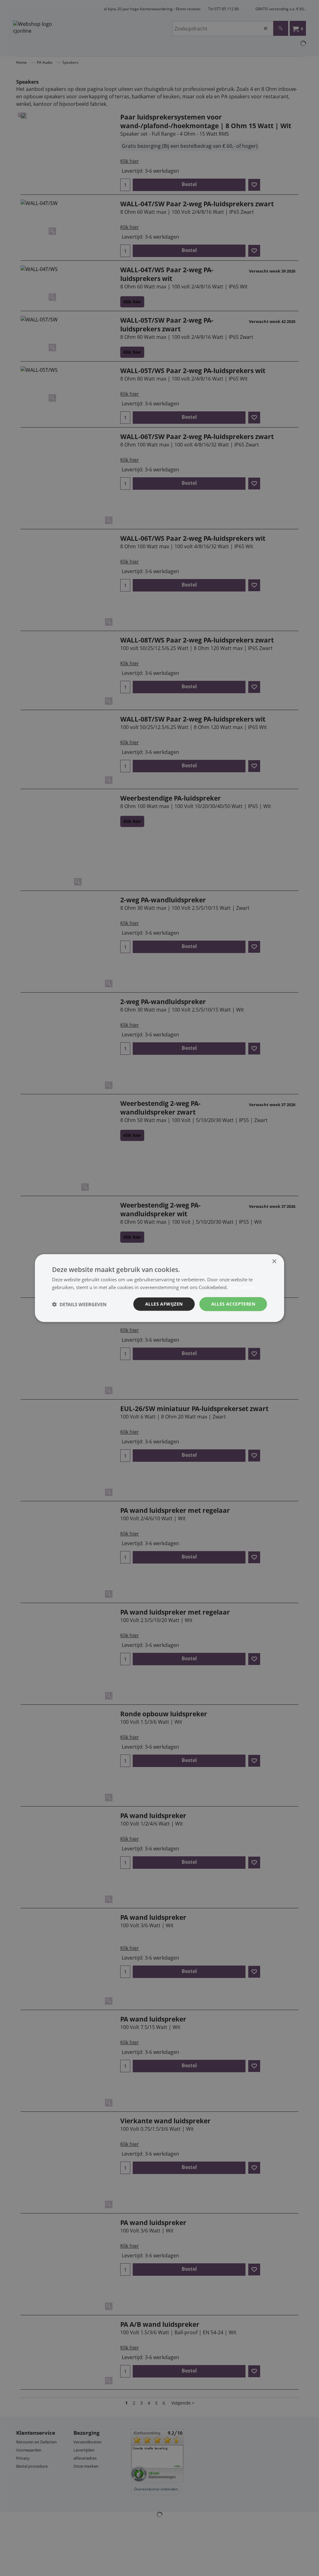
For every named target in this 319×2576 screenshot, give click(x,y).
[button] (79, 1304)
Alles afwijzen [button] (164, 1304)
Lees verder (241, 1287)
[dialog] (159, 1288)
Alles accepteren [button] (233, 1304)
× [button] (274, 1261)
